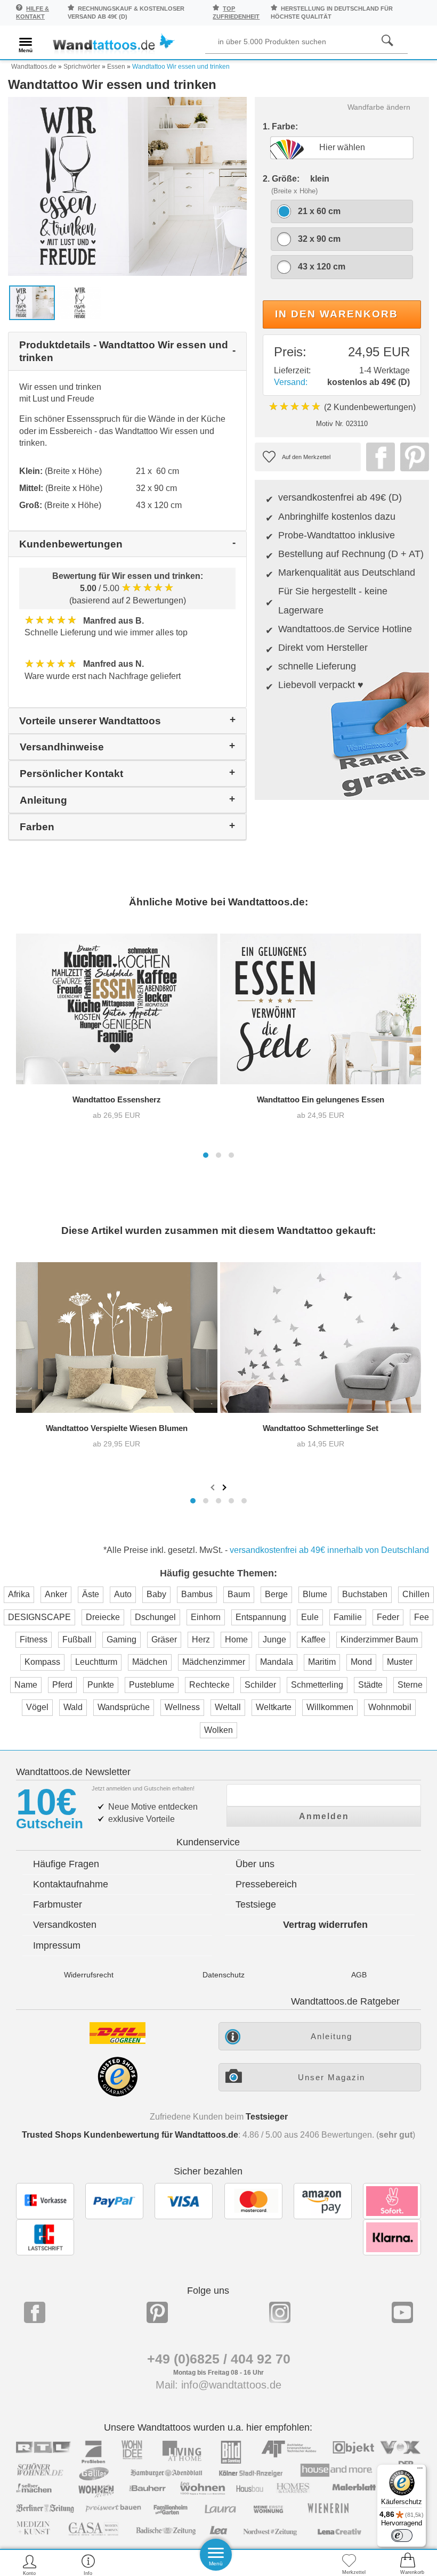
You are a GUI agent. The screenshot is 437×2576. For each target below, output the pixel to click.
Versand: (291, 382)
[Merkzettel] (349, 2565)
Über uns (255, 1864)
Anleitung (331, 2036)
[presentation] (214, 1487)
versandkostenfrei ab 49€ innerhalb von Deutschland (329, 1550)
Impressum (57, 1945)
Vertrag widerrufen (325, 1925)
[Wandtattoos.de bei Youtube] (402, 2312)
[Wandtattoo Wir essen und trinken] (127, 186)
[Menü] (420, 2471)
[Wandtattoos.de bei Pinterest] (157, 2312)
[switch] (402, 2536)
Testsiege (256, 1904)
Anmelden (324, 1816)
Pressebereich (266, 1884)
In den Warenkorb (337, 314)
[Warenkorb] (408, 2565)
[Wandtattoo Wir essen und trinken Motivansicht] (80, 302)
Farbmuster (58, 1904)
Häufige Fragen (66, 1864)
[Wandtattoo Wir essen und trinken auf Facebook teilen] (378, 457)
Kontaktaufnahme (71, 1884)
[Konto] (30, 2565)
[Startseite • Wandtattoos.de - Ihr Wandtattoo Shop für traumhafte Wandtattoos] (113, 44)
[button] (206, 1155)
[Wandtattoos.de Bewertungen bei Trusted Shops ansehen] (118, 2094)
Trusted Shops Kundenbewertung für (130, 2135)
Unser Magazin (331, 2077)
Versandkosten (65, 1925)
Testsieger (267, 2117)
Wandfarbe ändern (379, 107)
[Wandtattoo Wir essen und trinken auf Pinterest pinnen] (412, 457)
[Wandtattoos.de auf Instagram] (280, 2312)
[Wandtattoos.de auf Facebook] (35, 2312)
